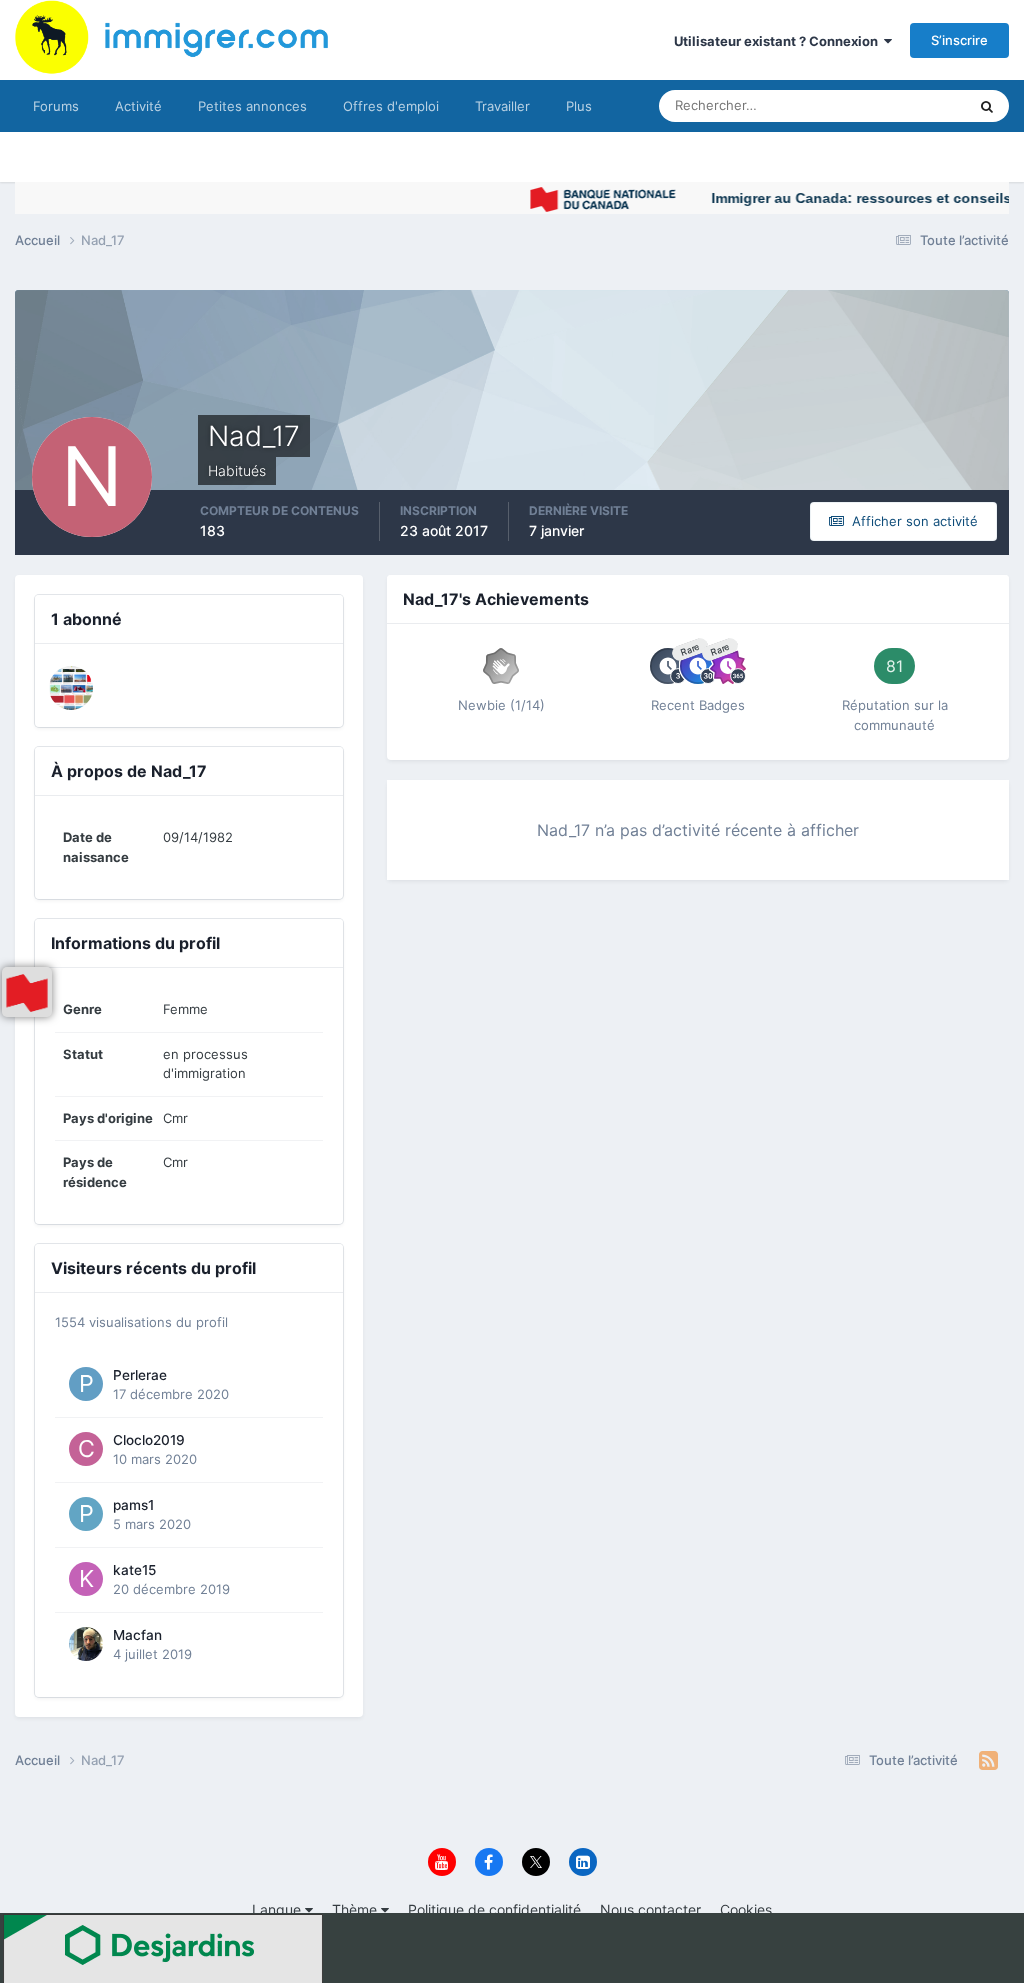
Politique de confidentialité (494, 1909)
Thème (356, 1909)
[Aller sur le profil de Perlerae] (86, 1384)
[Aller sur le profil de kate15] (86, 1579)
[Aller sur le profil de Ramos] (71, 688)
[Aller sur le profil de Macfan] (86, 1644)
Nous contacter (650, 1909)
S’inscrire (959, 40)
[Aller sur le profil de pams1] (86, 1514)
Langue (278, 1909)
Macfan (137, 1635)
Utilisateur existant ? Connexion (779, 41)
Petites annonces (252, 106)
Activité (138, 106)
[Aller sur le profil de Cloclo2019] (86, 1449)
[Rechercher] (987, 106)
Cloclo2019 (149, 1440)
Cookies (746, 1909)
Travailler (502, 106)
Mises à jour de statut (878, 105)
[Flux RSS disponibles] (988, 1761)
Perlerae (140, 1375)
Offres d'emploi (391, 106)
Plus (579, 106)
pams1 (133, 1505)
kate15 (134, 1570)
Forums (56, 106)
